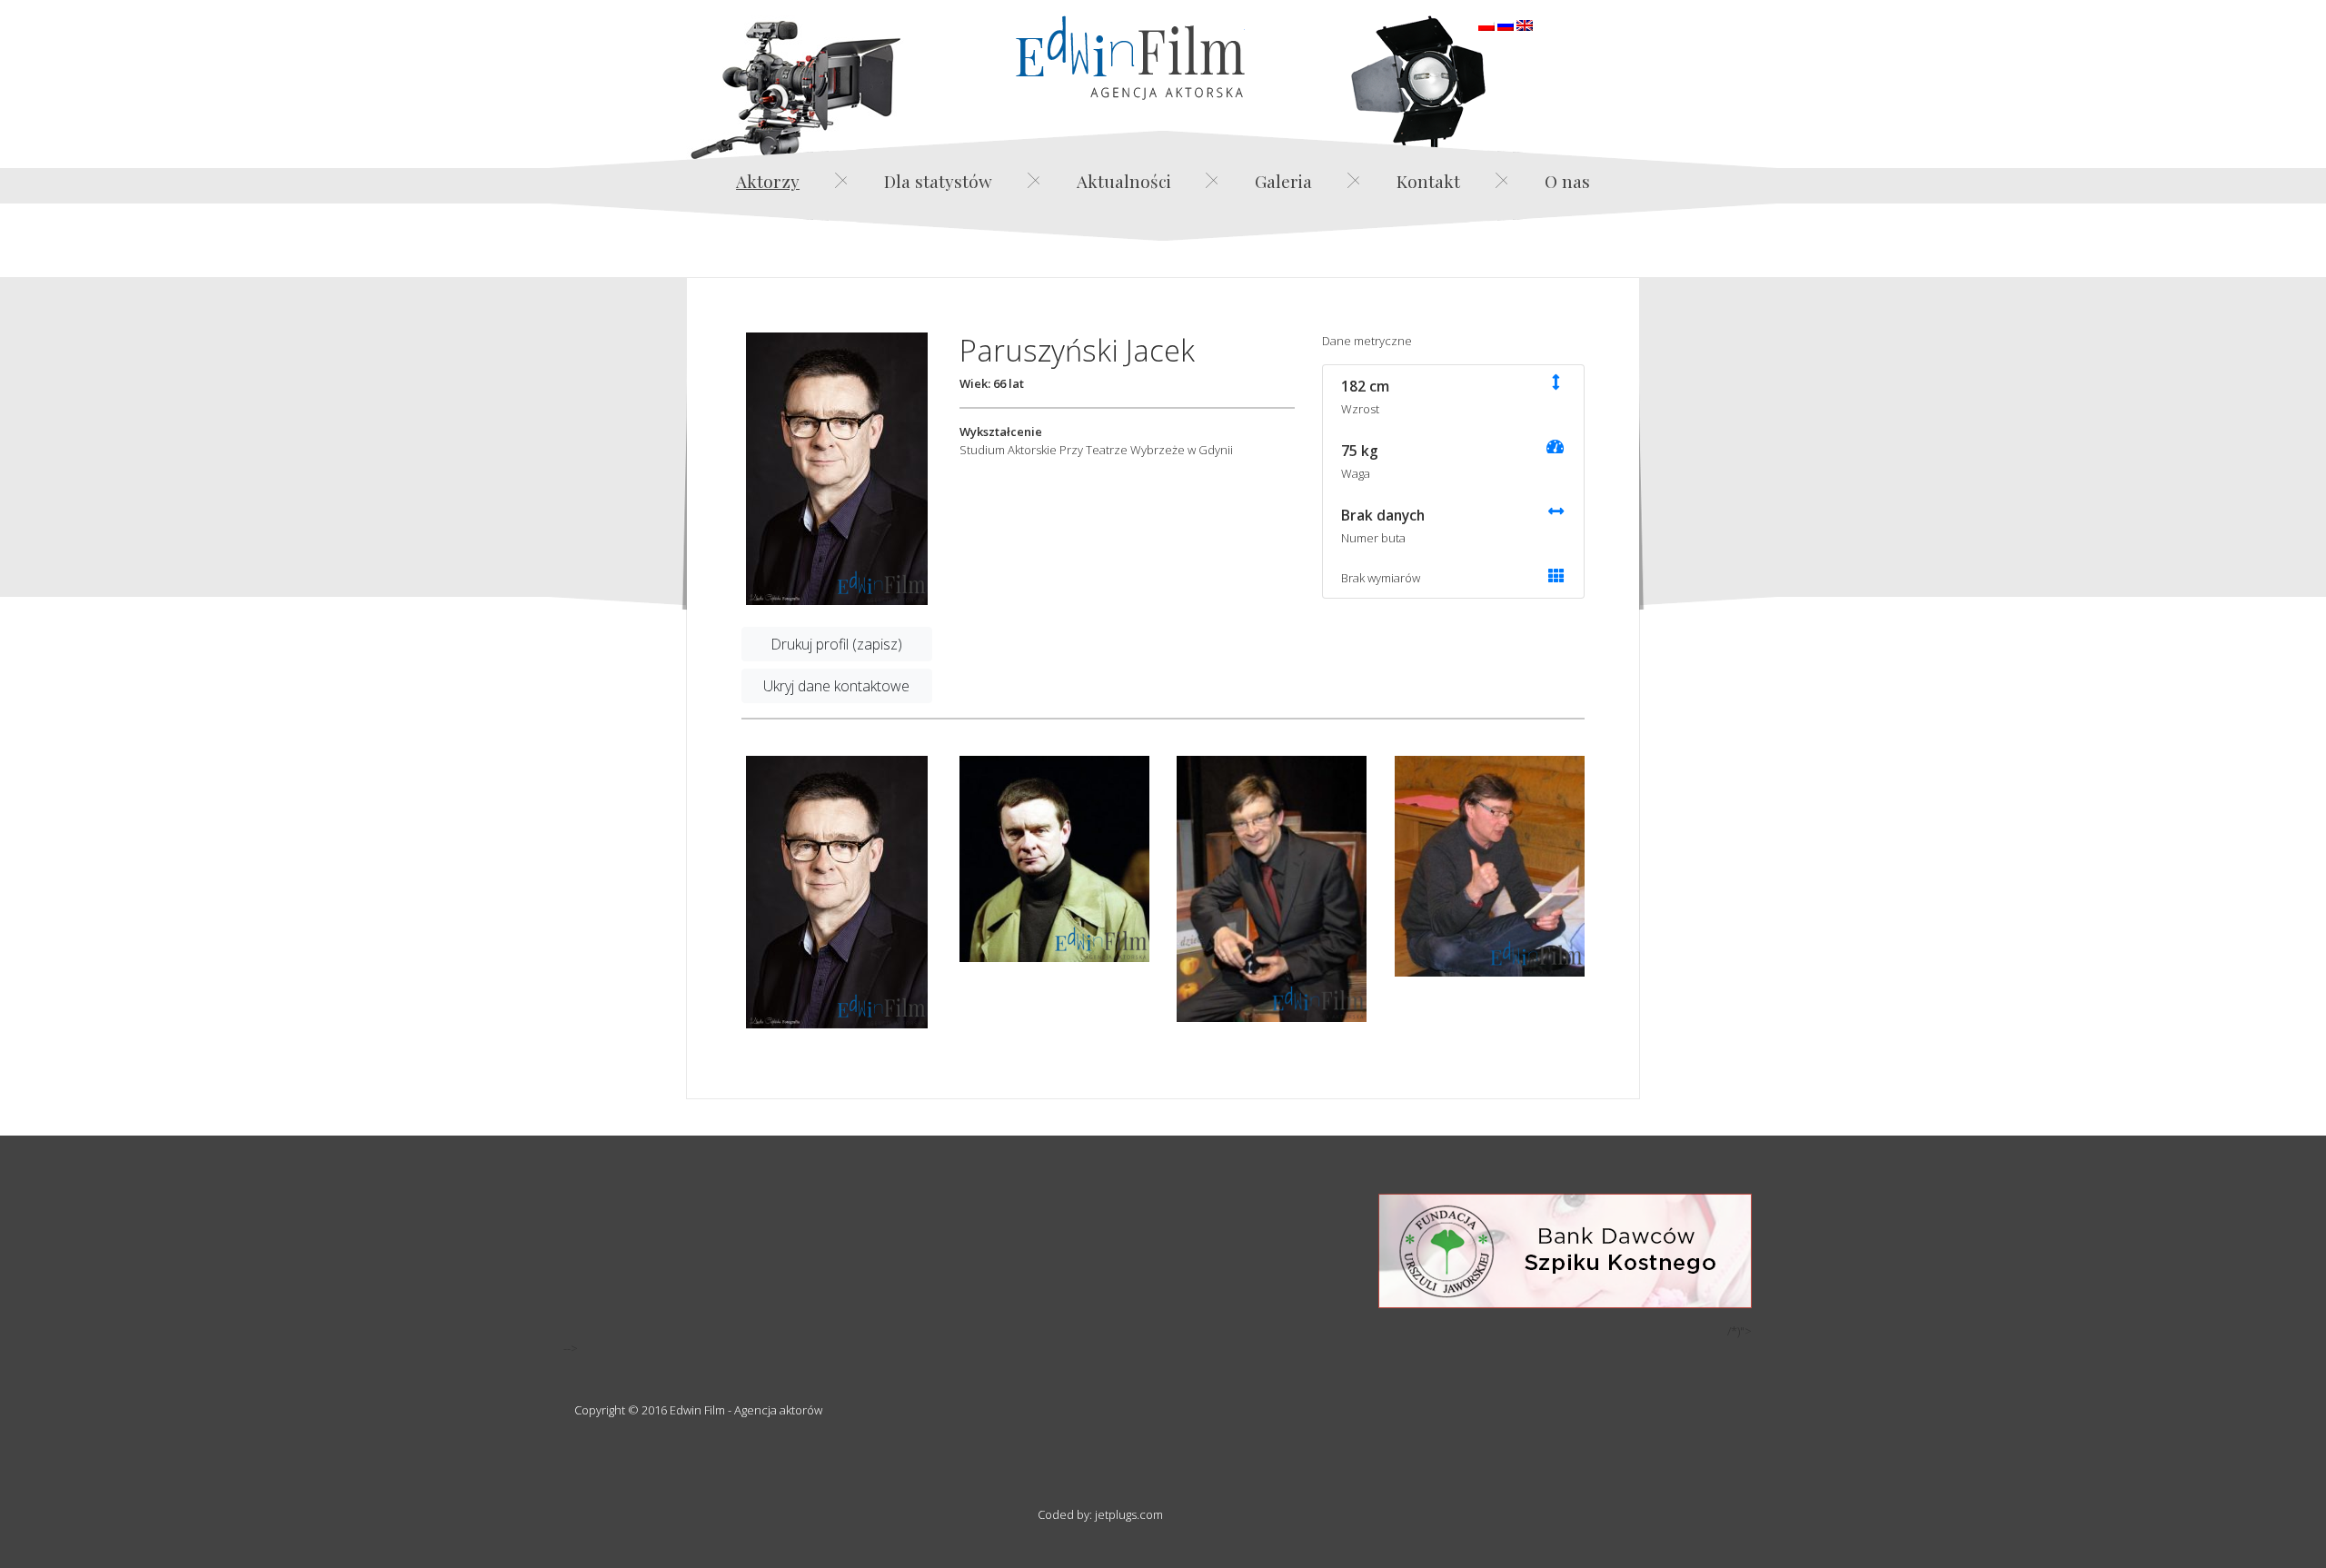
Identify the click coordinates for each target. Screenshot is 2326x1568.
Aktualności (1124, 181)
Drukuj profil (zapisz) (836, 644)
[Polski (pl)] (1486, 24)
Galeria (1283, 181)
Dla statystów (938, 181)
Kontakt (1428, 181)
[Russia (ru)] (1506, 24)
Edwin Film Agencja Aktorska (1130, 58)
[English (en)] (1525, 24)
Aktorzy (768, 181)
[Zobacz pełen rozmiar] (837, 469)
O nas (1567, 181)
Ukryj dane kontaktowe (836, 686)
